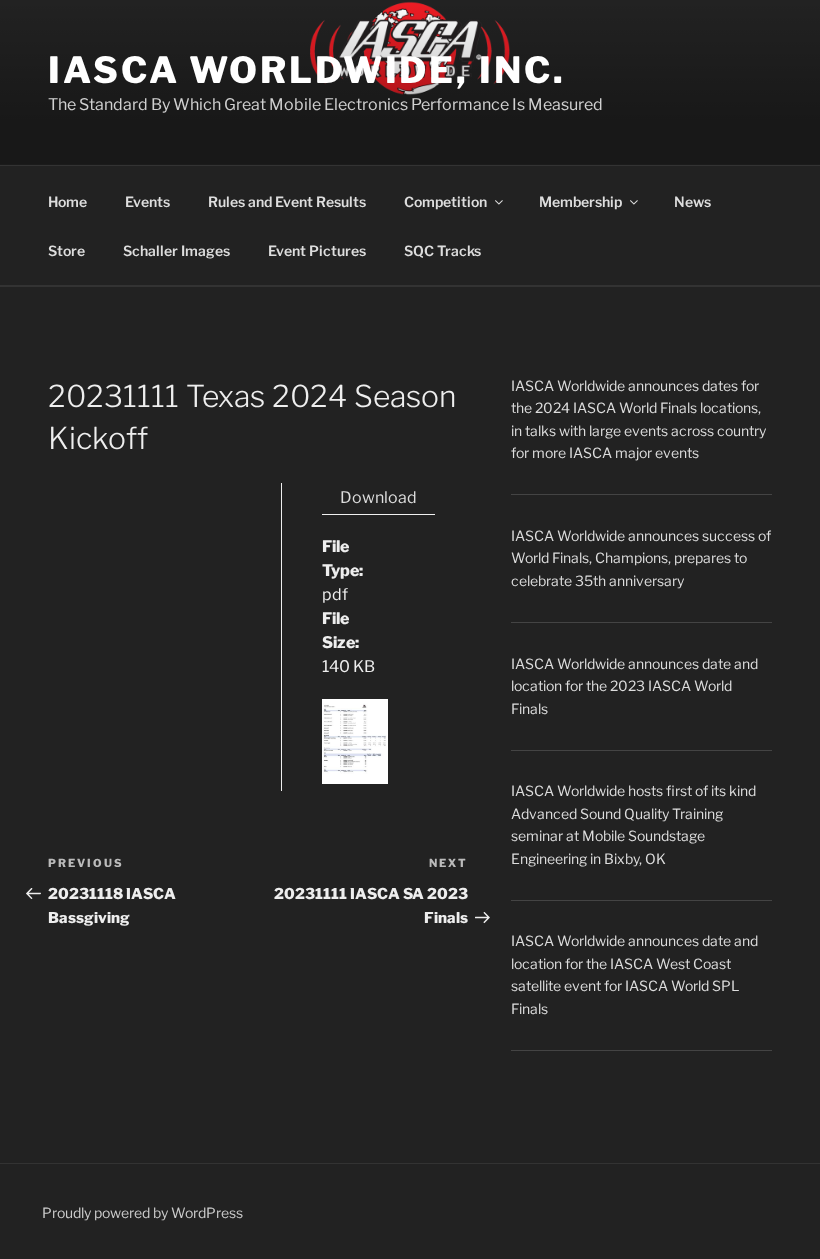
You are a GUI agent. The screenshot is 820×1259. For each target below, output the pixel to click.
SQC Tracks (442, 250)
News (692, 201)
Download (378, 497)
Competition (445, 201)
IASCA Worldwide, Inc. (306, 70)
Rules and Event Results (287, 201)
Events (147, 201)
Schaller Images (176, 250)
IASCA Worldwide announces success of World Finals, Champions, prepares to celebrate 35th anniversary (641, 558)
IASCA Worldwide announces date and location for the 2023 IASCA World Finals (634, 686)
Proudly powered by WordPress (142, 1212)
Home (67, 201)
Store (66, 250)
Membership (580, 201)
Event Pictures (317, 250)
